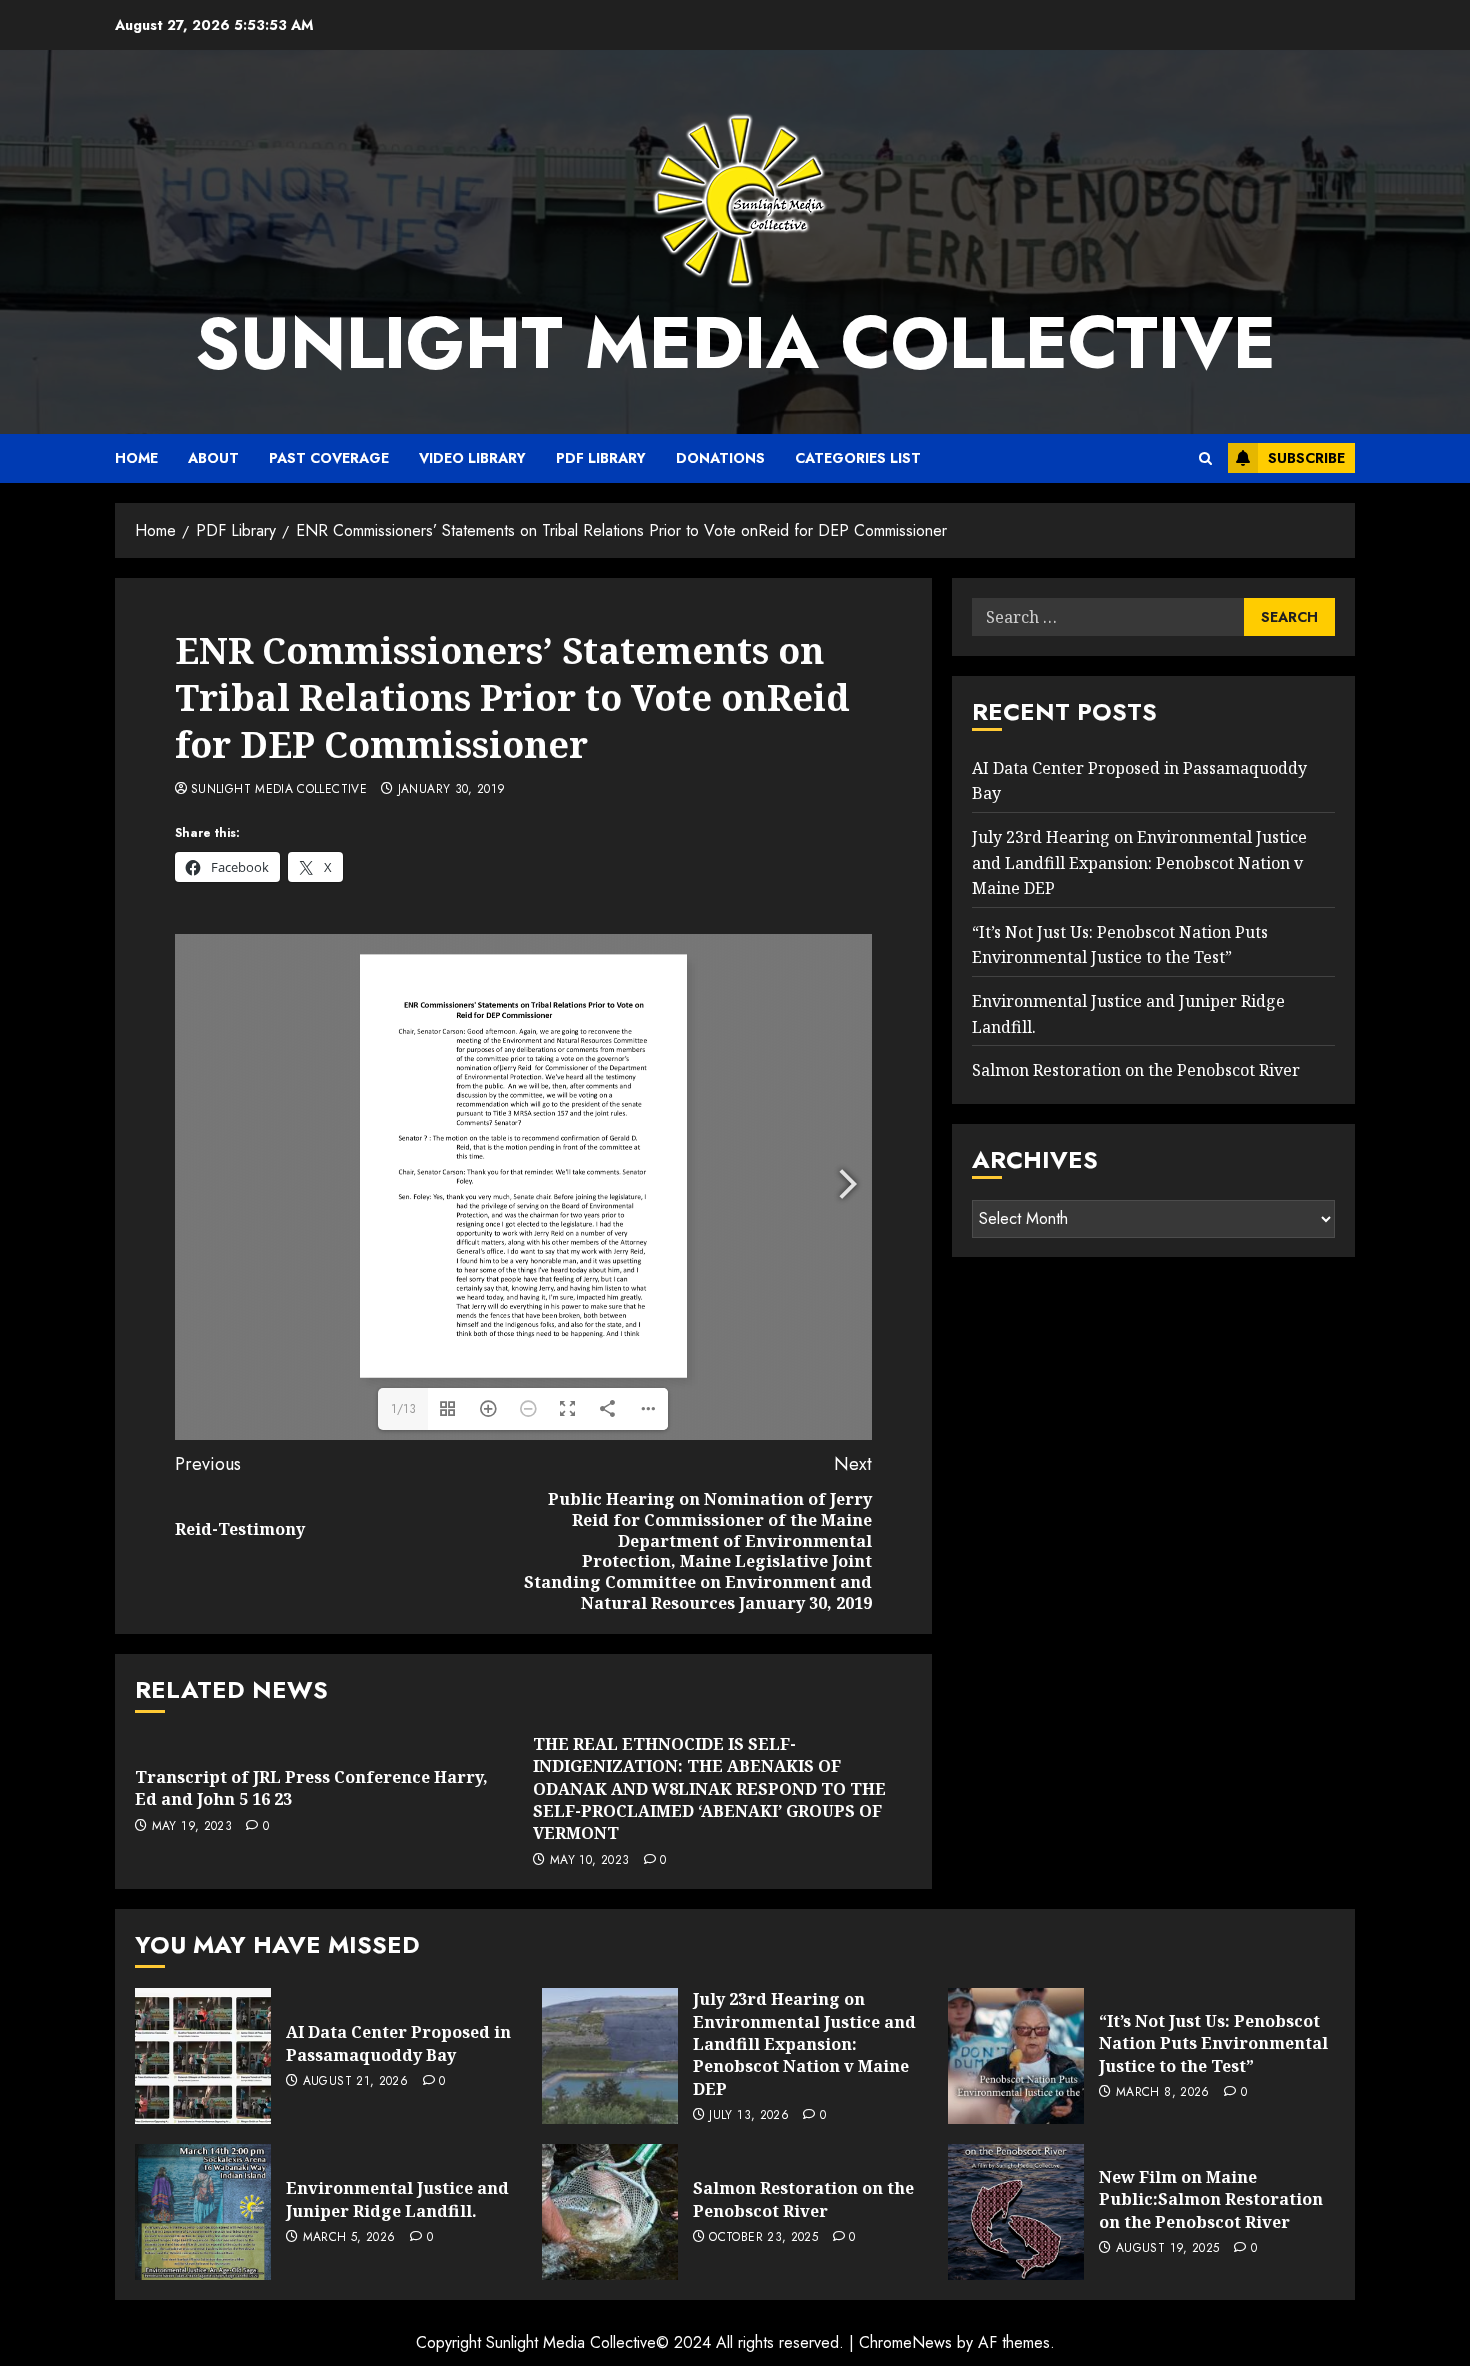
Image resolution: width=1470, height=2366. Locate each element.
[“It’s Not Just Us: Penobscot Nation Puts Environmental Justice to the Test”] (1016, 2056)
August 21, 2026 (355, 2082)
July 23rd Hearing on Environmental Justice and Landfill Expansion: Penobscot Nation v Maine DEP (1139, 863)
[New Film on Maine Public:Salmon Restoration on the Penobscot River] (1016, 2212)
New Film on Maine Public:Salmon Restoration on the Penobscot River (1211, 2199)
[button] (1205, 458)
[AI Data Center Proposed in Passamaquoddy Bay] (203, 2056)
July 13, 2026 (749, 2116)
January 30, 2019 (452, 790)
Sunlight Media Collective (735, 343)
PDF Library (601, 458)
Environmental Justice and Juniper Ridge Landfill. (397, 2199)
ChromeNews (905, 2342)
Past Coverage (329, 458)
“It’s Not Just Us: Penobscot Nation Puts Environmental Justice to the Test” (1213, 2043)
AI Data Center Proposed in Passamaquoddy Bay (398, 2043)
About (213, 458)
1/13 (403, 1409)
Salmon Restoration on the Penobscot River (1136, 1071)
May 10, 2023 (589, 1861)
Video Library (472, 458)
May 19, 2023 (192, 1827)
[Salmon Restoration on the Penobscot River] (610, 2212)
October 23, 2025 (763, 2238)
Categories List (858, 458)
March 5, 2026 (349, 2238)
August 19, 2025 (1167, 2249)
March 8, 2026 (1163, 2093)
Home (136, 458)
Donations (720, 458)
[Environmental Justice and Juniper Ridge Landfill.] (203, 2212)
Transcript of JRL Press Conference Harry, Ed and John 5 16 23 (311, 1788)
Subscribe (1306, 458)
